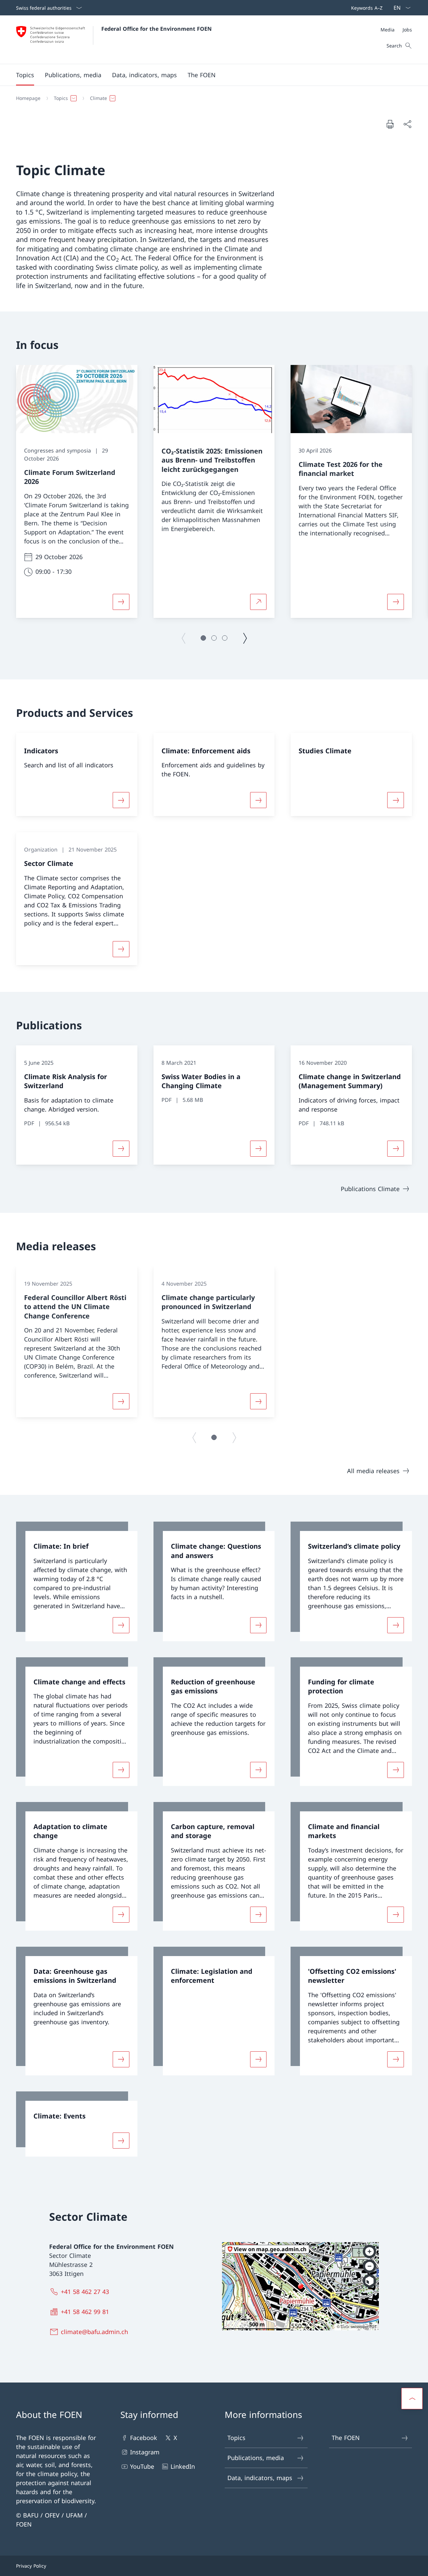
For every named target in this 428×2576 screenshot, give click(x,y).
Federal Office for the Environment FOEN (156, 29)
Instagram (145, 2452)
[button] (25, 75)
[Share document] (407, 124)
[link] (77, 1581)
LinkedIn (183, 2466)
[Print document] (390, 124)
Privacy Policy (31, 2566)
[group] (77, 491)
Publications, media (256, 2458)
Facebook (144, 2438)
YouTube (142, 2466)
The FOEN (346, 2438)
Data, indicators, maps (260, 2478)
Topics (236, 2438)
